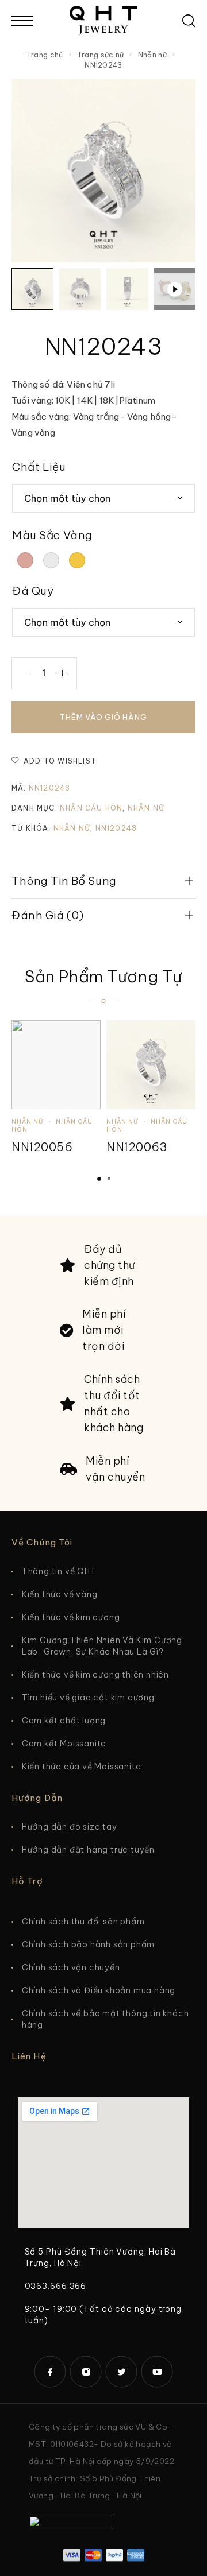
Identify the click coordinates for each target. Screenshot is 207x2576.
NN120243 (116, 828)
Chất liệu (39, 467)
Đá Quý (33, 591)
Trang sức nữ (101, 55)
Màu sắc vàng (52, 535)
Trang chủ (45, 55)
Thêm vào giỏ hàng (103, 717)
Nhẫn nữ (152, 55)
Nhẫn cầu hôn (91, 808)
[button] (99, 1179)
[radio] (25, 560)
